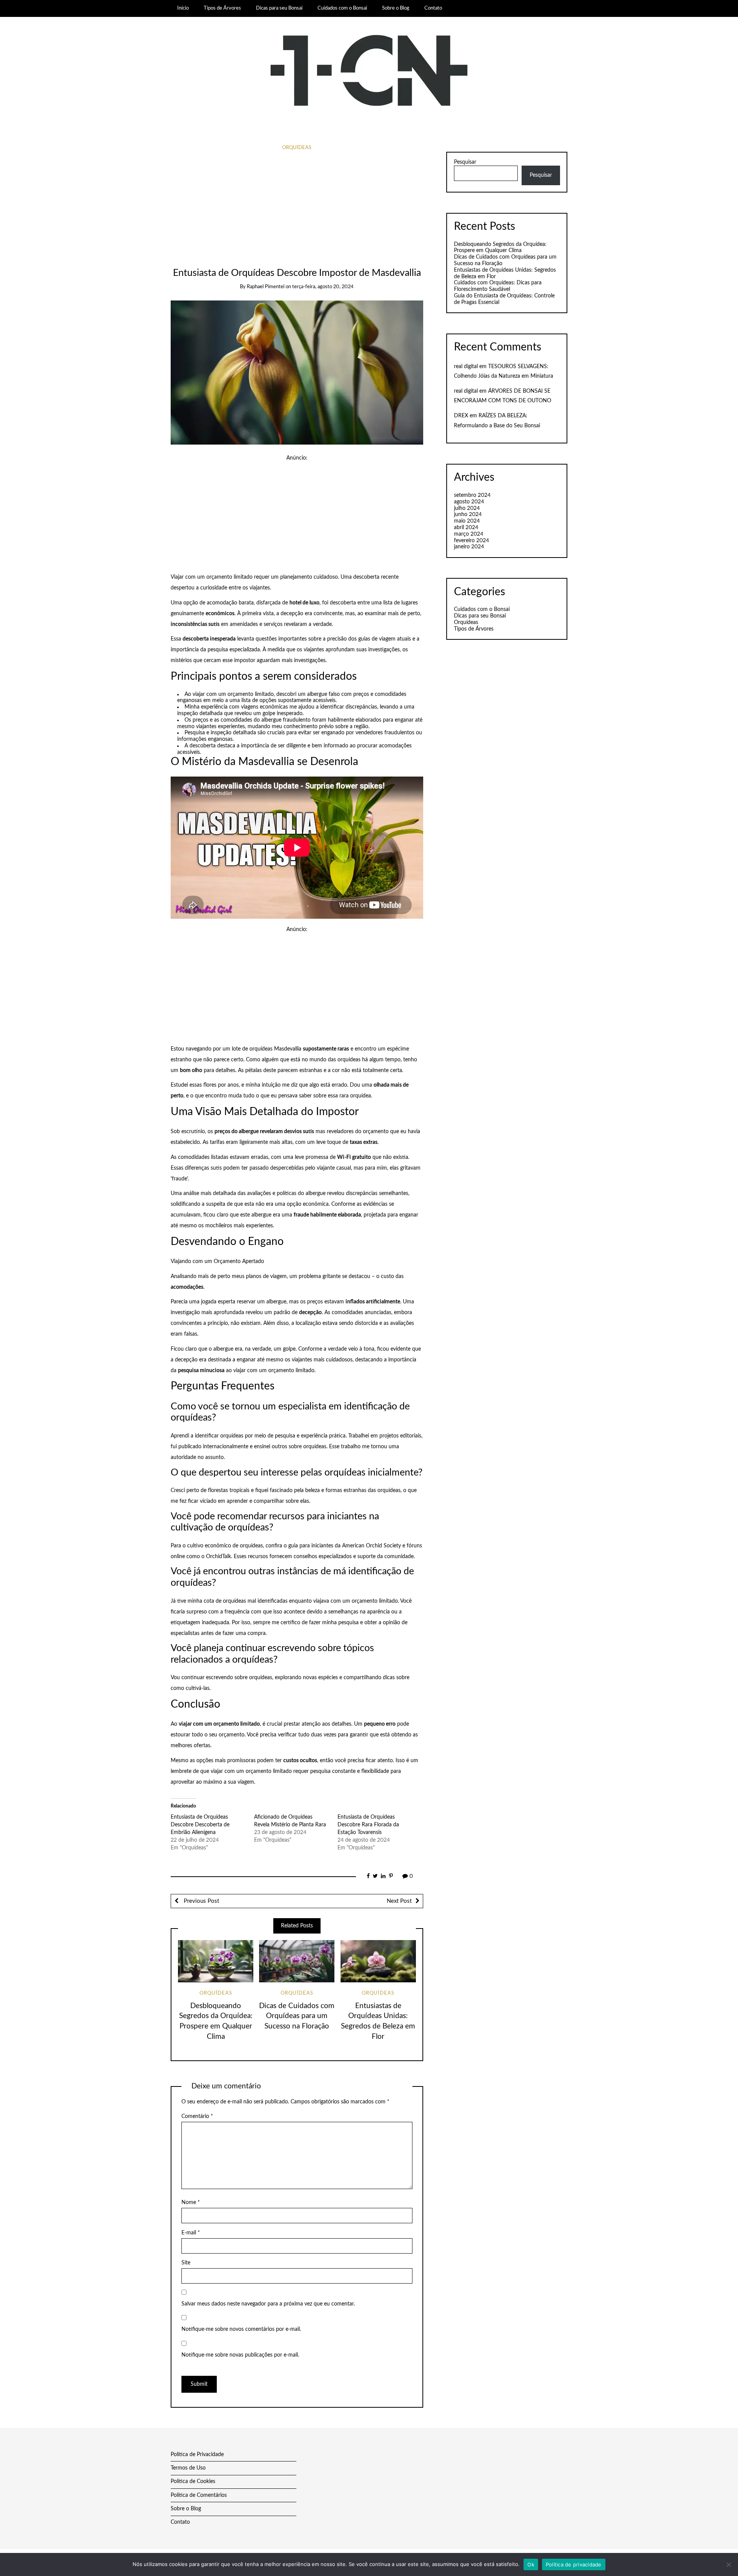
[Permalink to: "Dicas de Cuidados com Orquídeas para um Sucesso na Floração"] (297, 1961)
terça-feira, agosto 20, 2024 (323, 287)
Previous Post (201, 1901)
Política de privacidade (574, 2564)
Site (186, 2263)
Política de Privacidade (197, 2455)
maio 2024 (467, 521)
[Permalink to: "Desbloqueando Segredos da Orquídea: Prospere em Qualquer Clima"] (216, 1961)
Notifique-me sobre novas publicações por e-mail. (240, 2355)
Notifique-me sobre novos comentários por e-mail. (241, 2329)
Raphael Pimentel (266, 287)
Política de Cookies (193, 2481)
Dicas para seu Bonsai (279, 8)
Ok (531, 2564)
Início (183, 8)
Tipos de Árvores (222, 8)
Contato (433, 8)
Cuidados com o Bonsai (342, 8)
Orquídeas (297, 148)
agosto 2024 (469, 502)
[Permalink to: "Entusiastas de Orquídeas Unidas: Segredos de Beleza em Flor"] (378, 1961)
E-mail (191, 2233)
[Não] (728, 2564)
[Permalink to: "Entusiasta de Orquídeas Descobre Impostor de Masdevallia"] (297, 372)
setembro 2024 (472, 495)
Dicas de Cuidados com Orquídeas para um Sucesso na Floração (297, 2016)
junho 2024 (468, 515)
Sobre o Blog (396, 8)
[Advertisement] (297, 210)
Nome (191, 2203)
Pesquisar (465, 162)
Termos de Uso (188, 2468)
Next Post (399, 1901)
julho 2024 (467, 508)
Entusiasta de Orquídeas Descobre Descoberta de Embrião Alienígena (200, 1825)
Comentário (197, 2116)
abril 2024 (466, 528)
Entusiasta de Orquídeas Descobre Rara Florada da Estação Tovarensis (368, 1825)
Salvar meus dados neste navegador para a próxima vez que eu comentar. (268, 2304)
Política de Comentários (199, 2495)
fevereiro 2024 (471, 541)
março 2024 (469, 534)
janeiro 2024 (469, 547)
